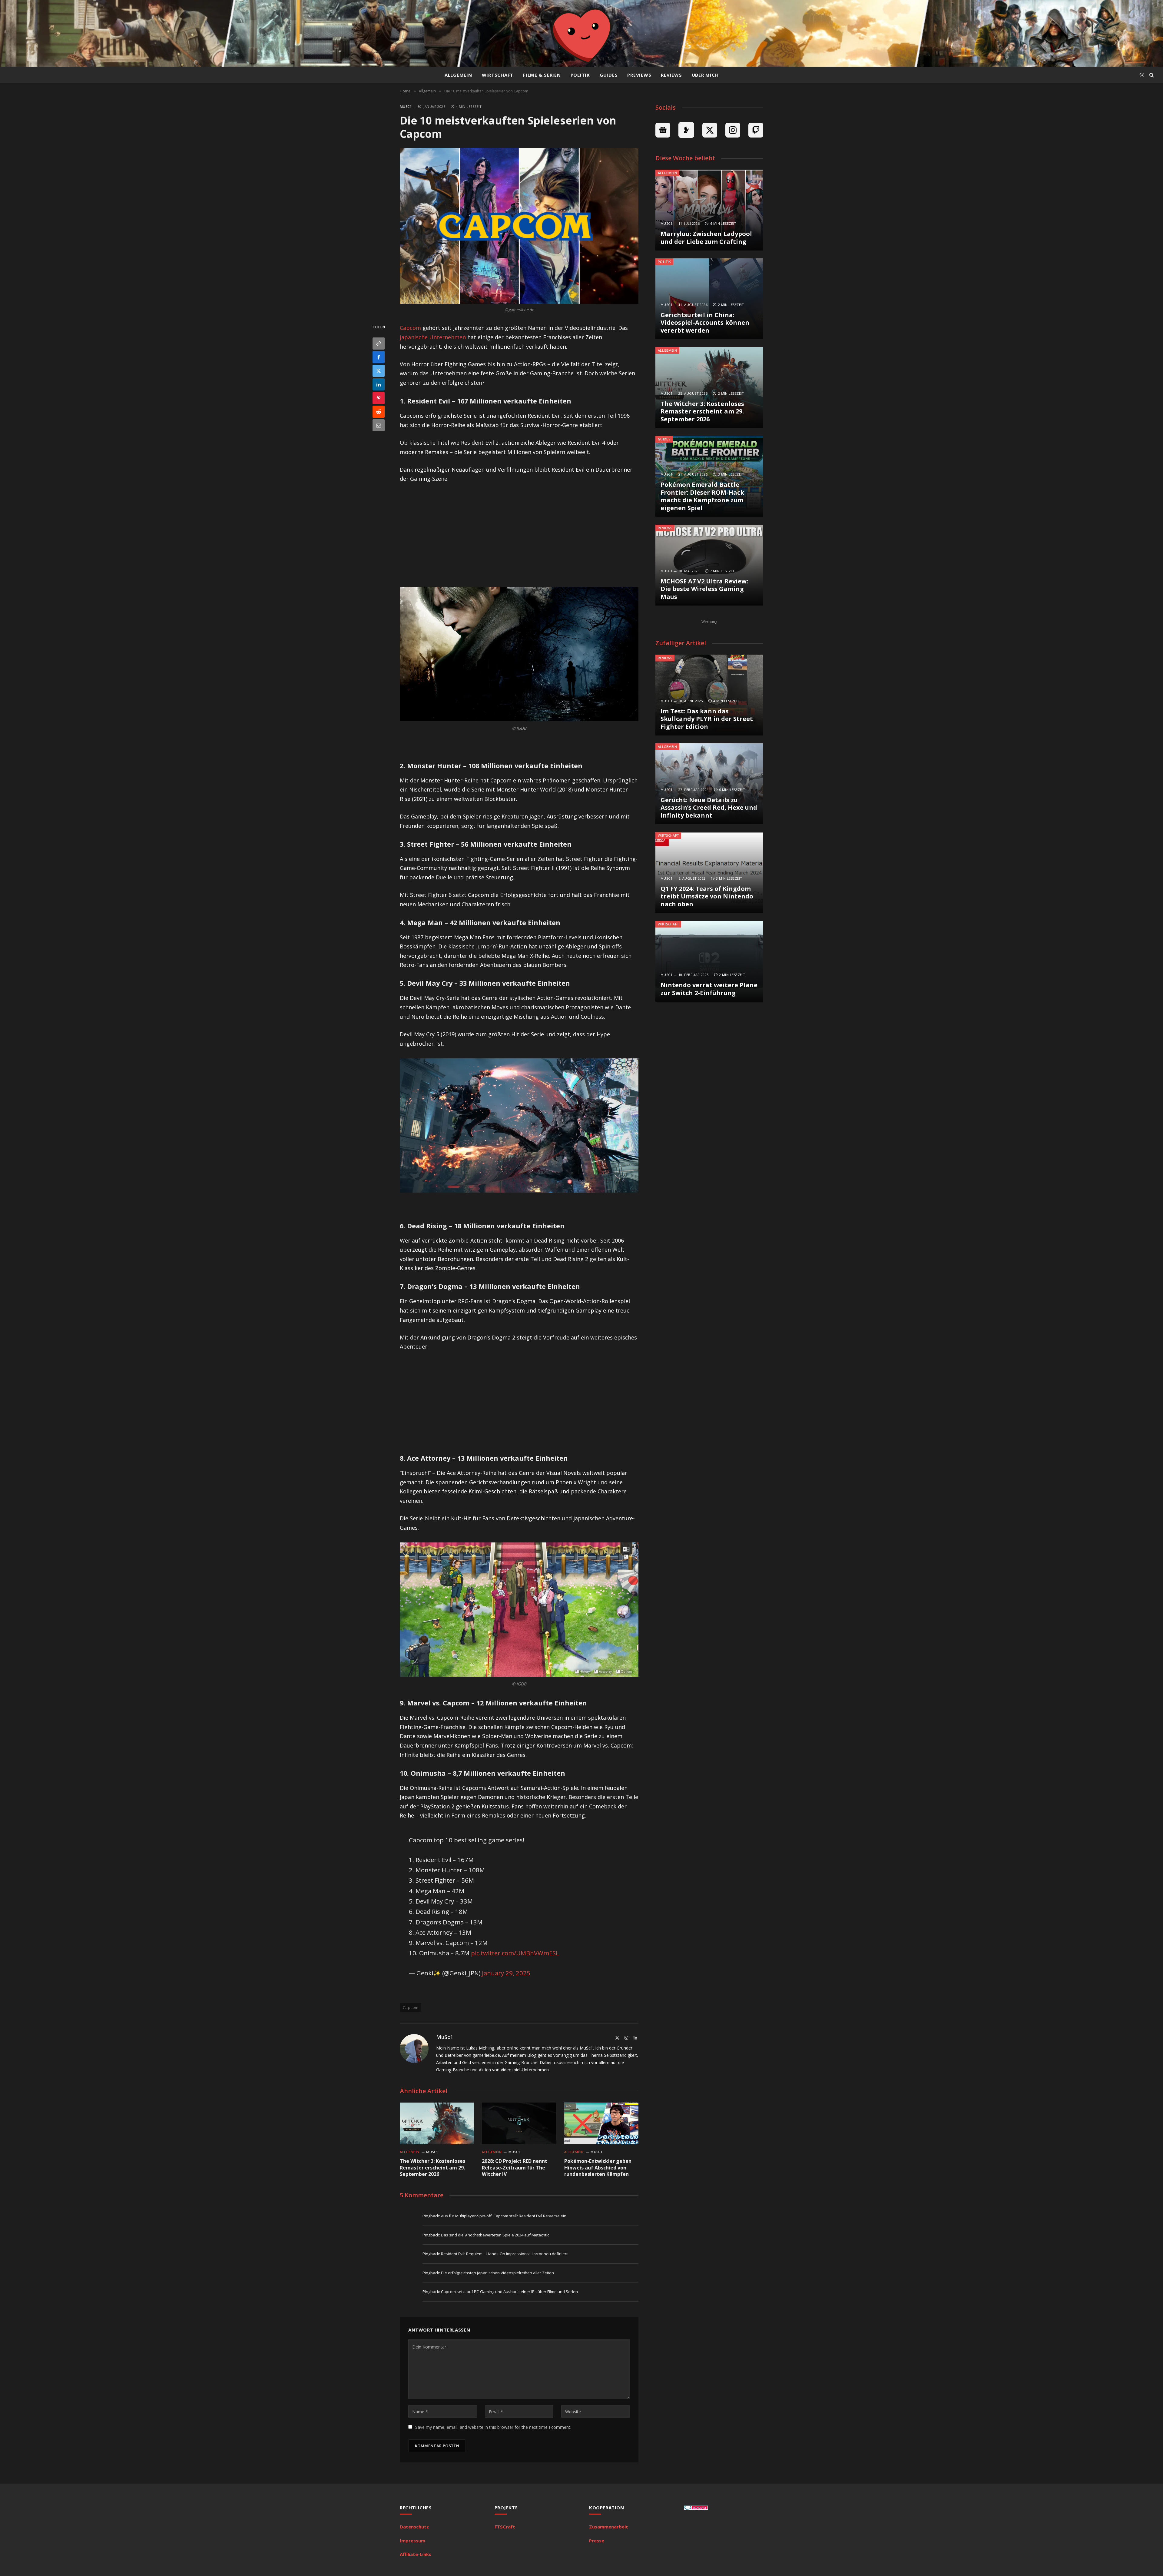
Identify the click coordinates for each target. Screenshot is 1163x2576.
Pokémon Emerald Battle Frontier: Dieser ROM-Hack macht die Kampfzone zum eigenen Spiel (702, 496)
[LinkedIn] (379, 384)
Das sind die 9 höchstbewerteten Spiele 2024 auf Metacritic (495, 2235)
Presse (597, 2541)
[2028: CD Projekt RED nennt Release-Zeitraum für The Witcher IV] (519, 2123)
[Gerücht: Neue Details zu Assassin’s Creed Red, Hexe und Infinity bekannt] (709, 784)
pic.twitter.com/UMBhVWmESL (515, 1953)
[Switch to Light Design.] (1142, 75)
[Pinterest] (379, 398)
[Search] (1151, 75)
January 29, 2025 (506, 1973)
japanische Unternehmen (433, 337)
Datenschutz (414, 2527)
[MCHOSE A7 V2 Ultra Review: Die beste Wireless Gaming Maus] (709, 565)
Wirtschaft (498, 75)
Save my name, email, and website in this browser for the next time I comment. (493, 2427)
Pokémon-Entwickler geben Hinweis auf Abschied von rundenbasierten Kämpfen (598, 2168)
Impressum (413, 2541)
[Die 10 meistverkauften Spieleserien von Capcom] (519, 226)
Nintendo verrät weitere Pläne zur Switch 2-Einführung (709, 989)
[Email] (379, 425)
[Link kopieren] (379, 344)
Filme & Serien (542, 75)
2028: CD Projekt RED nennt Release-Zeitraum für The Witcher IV (515, 2168)
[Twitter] (379, 371)
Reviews (671, 75)
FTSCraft (505, 2527)
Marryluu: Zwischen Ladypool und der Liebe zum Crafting (706, 238)
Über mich (705, 75)
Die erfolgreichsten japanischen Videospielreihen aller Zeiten (497, 2273)
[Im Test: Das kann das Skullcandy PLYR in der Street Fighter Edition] (709, 695)
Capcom (410, 328)
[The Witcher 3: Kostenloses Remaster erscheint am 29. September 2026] (437, 2123)
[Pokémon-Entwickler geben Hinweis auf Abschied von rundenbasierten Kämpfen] (601, 2123)
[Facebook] (379, 357)
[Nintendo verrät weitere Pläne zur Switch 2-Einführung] (709, 961)
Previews (639, 75)
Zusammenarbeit (609, 2527)
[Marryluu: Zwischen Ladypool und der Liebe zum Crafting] (709, 210)
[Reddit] (379, 412)
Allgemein (458, 75)
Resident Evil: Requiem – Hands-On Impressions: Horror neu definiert (504, 2254)
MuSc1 (406, 106)
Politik (580, 75)
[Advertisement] (519, 534)
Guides (609, 75)
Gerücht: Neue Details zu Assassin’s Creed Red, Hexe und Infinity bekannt (709, 808)
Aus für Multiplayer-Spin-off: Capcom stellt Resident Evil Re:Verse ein (504, 2216)
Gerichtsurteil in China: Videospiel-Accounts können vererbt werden (705, 323)
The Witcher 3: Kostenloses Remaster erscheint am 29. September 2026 (432, 2168)
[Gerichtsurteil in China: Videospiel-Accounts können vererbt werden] (709, 299)
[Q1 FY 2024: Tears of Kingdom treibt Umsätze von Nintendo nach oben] (709, 873)
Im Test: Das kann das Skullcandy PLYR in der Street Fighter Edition (707, 719)
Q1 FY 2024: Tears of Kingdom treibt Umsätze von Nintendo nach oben (707, 896)
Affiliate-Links (416, 2554)
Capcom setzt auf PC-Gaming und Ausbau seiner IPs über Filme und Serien (509, 2292)
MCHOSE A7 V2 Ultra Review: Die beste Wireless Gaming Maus (704, 589)
